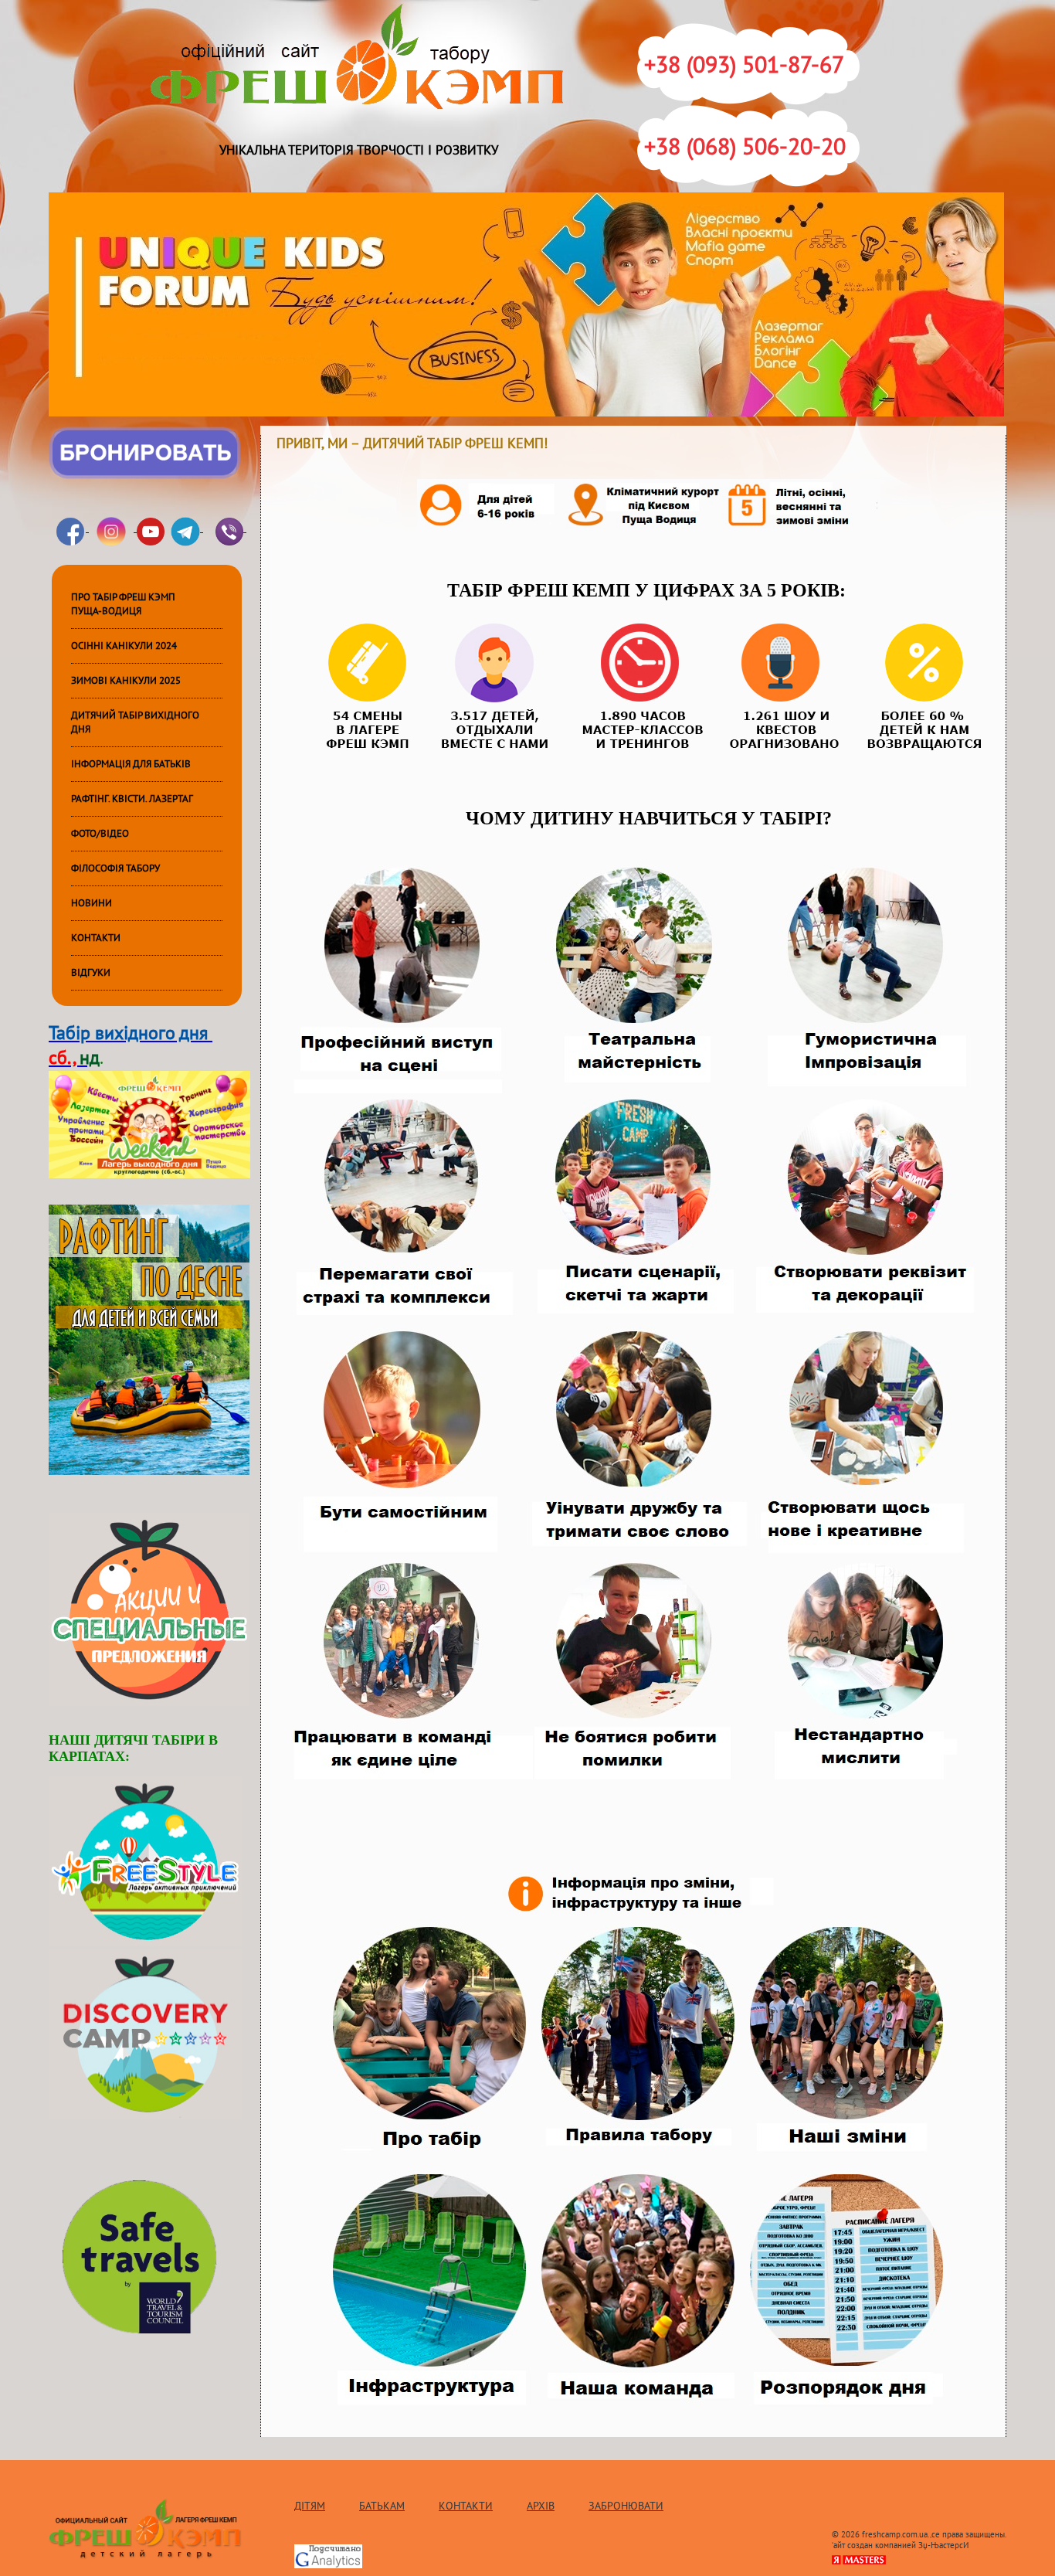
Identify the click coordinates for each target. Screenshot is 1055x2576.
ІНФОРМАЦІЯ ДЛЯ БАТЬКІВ (131, 764)
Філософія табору (115, 868)
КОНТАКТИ (96, 938)
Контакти (466, 2506)
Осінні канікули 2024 (124, 646)
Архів (541, 2506)
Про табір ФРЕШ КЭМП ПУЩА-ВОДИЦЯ (123, 604)
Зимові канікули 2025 (126, 681)
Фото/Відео (100, 834)
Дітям (310, 2506)
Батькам (382, 2506)
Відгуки (91, 973)
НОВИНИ (92, 903)
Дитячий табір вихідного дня (135, 722)
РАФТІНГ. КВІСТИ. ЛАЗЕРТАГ (132, 799)
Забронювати (626, 2506)
